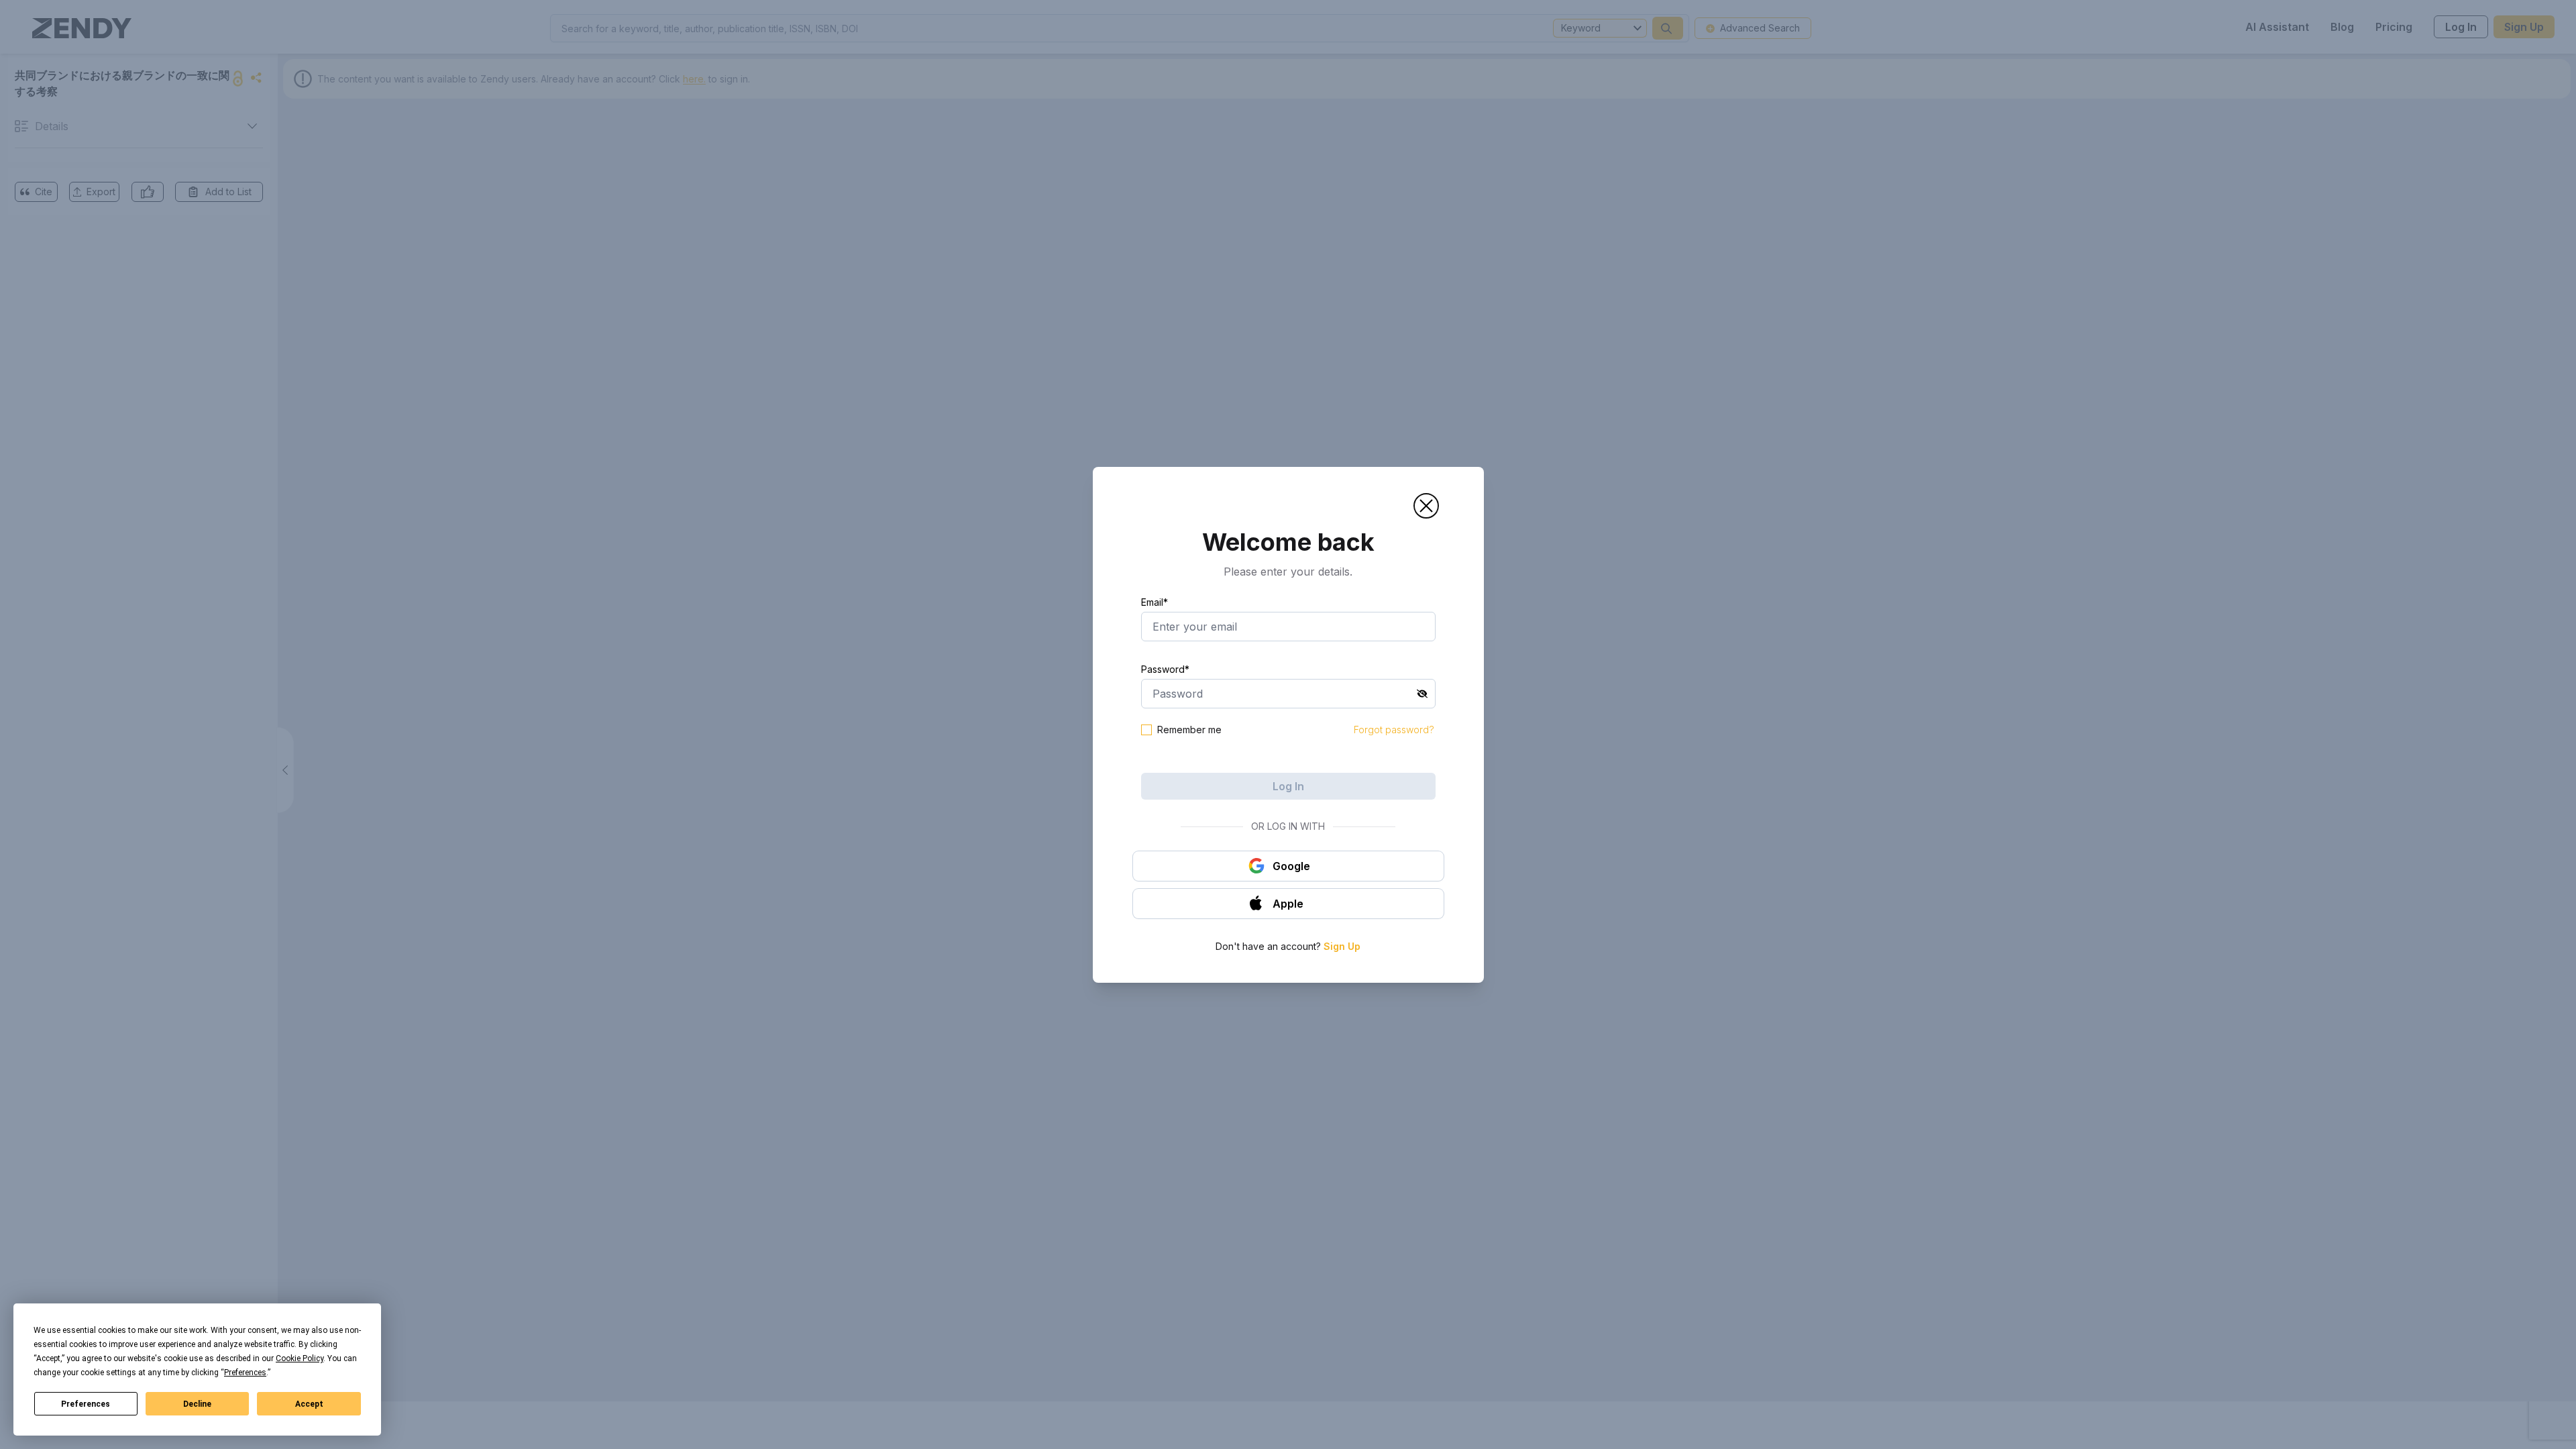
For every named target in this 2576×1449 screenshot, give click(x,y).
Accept (309, 1404)
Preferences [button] (245, 1373)
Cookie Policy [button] (300, 1358)
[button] (1426, 506)
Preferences (86, 1404)
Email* (1155, 602)
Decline (197, 1404)
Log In (1288, 786)
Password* (1165, 669)
